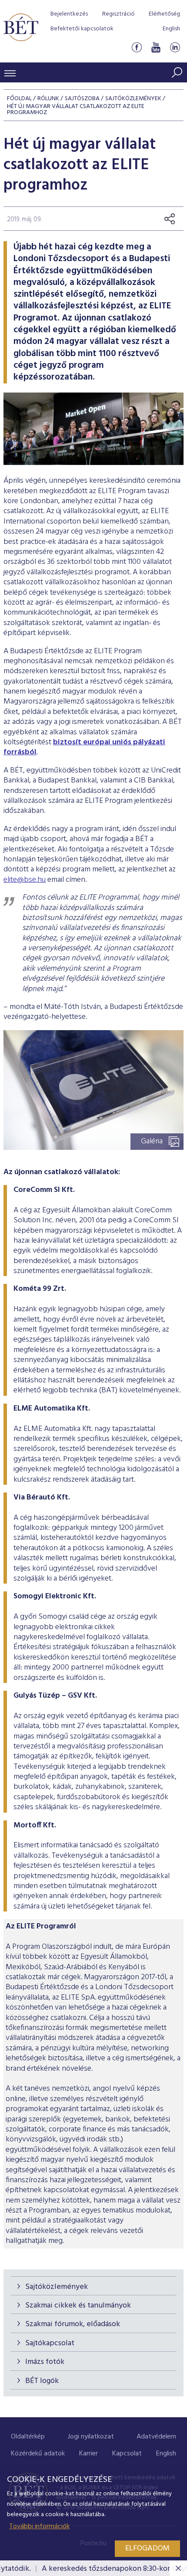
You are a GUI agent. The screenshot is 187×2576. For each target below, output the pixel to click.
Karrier (88, 2454)
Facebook (137, 47)
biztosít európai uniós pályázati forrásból (84, 747)
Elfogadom (147, 2548)
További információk (39, 2527)
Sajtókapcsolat (50, 2343)
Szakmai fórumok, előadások (73, 2324)
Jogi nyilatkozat (91, 2437)
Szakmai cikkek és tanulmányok (78, 2306)
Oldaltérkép (28, 2437)
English (171, 29)
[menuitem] (28, 2437)
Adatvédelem (156, 2437)
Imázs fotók (45, 2362)
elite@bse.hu (25, 880)
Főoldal (19, 99)
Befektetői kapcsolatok (82, 29)
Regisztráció (119, 14)
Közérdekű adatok (38, 2454)
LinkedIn (175, 47)
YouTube (156, 47)
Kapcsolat (127, 2454)
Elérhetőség (164, 14)
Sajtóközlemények (57, 2287)
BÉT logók (42, 2381)
